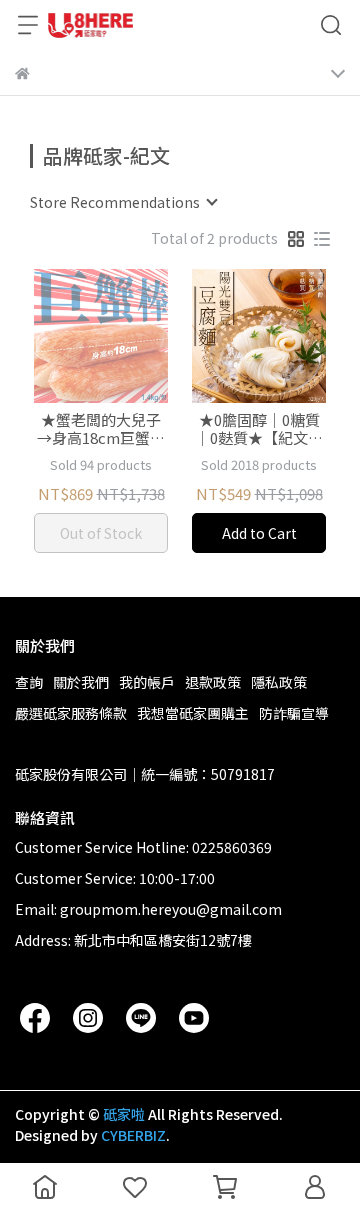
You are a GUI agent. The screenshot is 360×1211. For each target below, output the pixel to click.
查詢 (29, 682)
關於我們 (81, 682)
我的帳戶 (147, 682)
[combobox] (123, 202)
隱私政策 (279, 682)
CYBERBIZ (133, 1135)
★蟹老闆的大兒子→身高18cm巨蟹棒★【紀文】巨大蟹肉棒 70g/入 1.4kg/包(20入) (101, 429)
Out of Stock (101, 533)
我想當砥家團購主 (193, 713)
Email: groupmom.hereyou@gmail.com (148, 909)
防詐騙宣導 (294, 713)
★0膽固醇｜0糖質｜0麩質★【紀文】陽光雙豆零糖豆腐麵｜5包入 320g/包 (259, 429)
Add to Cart (259, 533)
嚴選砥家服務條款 (71, 713)
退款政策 (213, 682)
